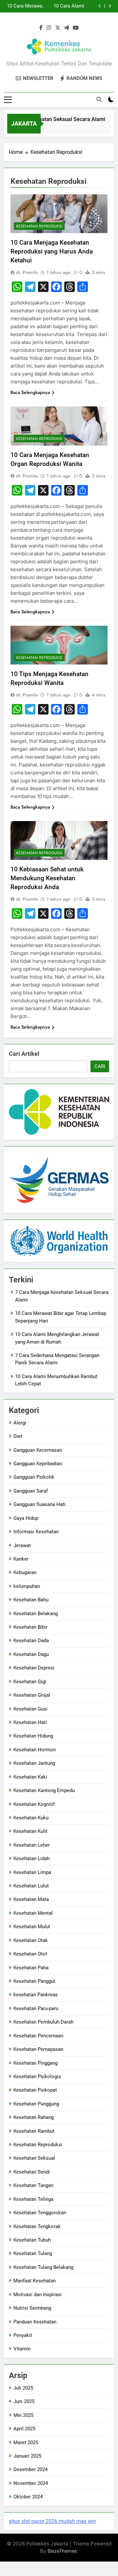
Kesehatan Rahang (34, 2117)
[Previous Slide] (100, 6)
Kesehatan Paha (31, 1968)
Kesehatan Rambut (34, 2131)
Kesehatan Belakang (36, 1614)
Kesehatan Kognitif (34, 1804)
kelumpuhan (27, 1586)
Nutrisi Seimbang (32, 2308)
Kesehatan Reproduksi (39, 226)
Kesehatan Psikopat (35, 2090)
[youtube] (76, 28)
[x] (58, 28)
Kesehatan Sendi (32, 2172)
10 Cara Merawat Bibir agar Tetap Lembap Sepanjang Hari (25, 6)
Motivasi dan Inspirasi (38, 2295)
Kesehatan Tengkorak (37, 2226)
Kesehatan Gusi (30, 1709)
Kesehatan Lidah (31, 1859)
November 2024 (31, 2483)
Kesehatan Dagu (31, 1654)
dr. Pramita (27, 272)
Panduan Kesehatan (35, 2322)
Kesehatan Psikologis (37, 2077)
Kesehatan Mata (31, 1899)
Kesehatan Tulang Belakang (43, 2267)
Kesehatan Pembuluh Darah (43, 2022)
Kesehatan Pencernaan (38, 2036)
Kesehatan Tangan (33, 2185)
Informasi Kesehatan (36, 1532)
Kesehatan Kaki (30, 1777)
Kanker (21, 1559)
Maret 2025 (26, 2442)
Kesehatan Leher (32, 1845)
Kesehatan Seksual (34, 2158)
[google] (67, 28)
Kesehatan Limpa (32, 1872)
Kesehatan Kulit (30, 1831)
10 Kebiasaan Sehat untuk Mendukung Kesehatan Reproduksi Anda (47, 878)
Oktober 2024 (28, 2497)
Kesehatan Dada (31, 1640)
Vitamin (22, 2349)
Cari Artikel (24, 1054)
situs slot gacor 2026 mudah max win (52, 2521)
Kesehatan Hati (30, 1722)
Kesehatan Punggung (36, 2104)
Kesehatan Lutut (31, 1886)
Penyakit (23, 2335)
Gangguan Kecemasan (38, 1450)
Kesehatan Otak (31, 1940)
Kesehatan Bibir (30, 1627)
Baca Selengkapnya (30, 392)
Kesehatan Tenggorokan (40, 2213)
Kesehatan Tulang (33, 2253)
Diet (18, 1436)
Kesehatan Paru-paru (36, 2008)
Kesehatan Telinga (33, 2199)
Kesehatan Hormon (35, 1750)
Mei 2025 (23, 2415)
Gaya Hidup (26, 1518)
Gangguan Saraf (31, 1491)
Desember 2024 (30, 2469)
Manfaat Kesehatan (35, 2281)
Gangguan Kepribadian (38, 1464)
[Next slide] (110, 6)
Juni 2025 (24, 2401)
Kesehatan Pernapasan (38, 2049)
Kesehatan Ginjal (32, 1695)
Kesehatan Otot (30, 1954)
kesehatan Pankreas (36, 1995)
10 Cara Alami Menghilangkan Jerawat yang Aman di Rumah (67, 6)
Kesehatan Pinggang (36, 2063)
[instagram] (49, 28)
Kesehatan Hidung (33, 1736)
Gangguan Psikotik (34, 1477)
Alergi (20, 1423)
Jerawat (22, 1545)
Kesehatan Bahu (31, 1600)
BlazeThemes (62, 2551)
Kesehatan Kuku (31, 1818)
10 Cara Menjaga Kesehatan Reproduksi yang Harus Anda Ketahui (52, 251)
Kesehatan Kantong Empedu (44, 1790)
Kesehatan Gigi (30, 1682)
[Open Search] (99, 99)
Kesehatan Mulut (32, 1927)
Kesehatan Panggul (34, 1981)
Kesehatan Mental (33, 1913)
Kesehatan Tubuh (32, 2240)
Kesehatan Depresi (34, 1668)
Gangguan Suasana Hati (39, 1504)
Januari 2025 (27, 2456)
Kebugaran (25, 1572)
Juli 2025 (23, 2388)
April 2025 (24, 2429)
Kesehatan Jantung (34, 1763)
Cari (100, 1066)
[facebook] (41, 28)
